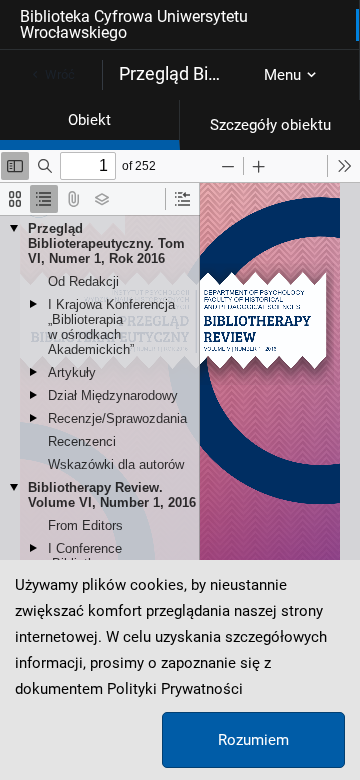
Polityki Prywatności (175, 689)
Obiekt (89, 120)
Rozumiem (253, 740)
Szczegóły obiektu (270, 125)
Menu (282, 75)
